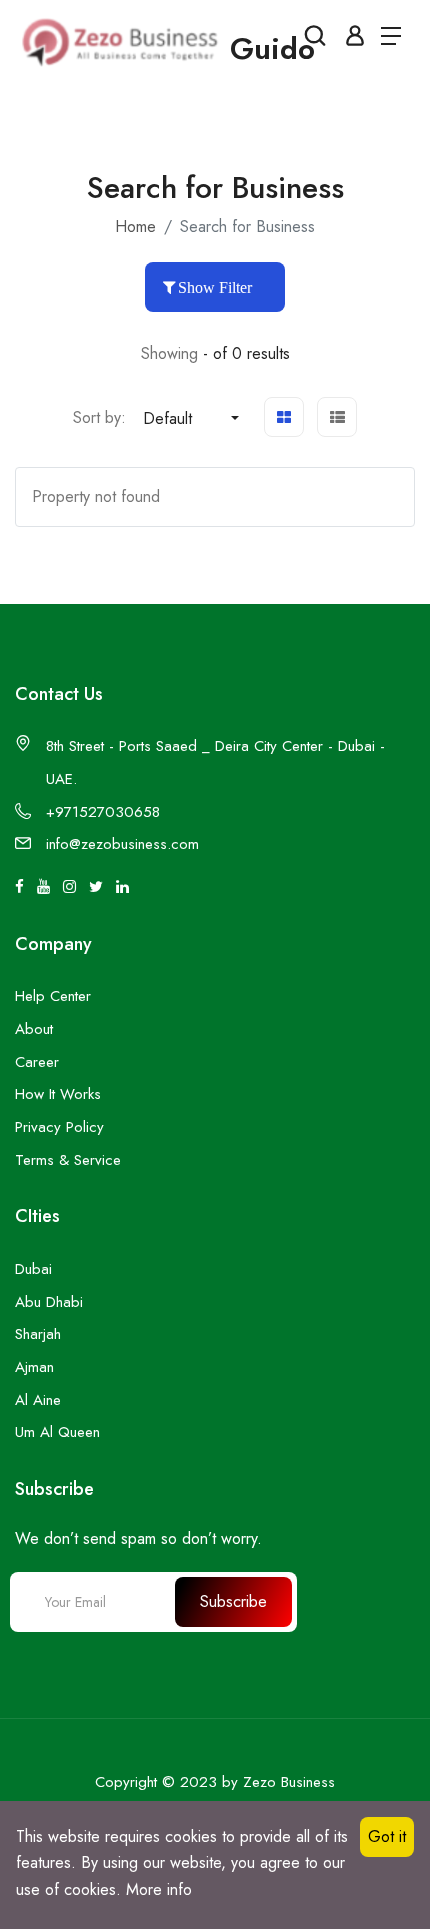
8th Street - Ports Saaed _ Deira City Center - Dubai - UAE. (215, 762)
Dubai (33, 1269)
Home (135, 226)
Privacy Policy (59, 1127)
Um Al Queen (57, 1432)
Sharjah (38, 1334)
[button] (191, 419)
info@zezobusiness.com (122, 844)
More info (159, 1889)
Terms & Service (68, 1160)
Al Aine (38, 1400)
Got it (387, 1836)
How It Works (58, 1094)
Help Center (53, 996)
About (34, 1029)
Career (37, 1062)
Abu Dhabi (49, 1302)
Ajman (34, 1367)
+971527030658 (103, 812)
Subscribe (233, 1601)
